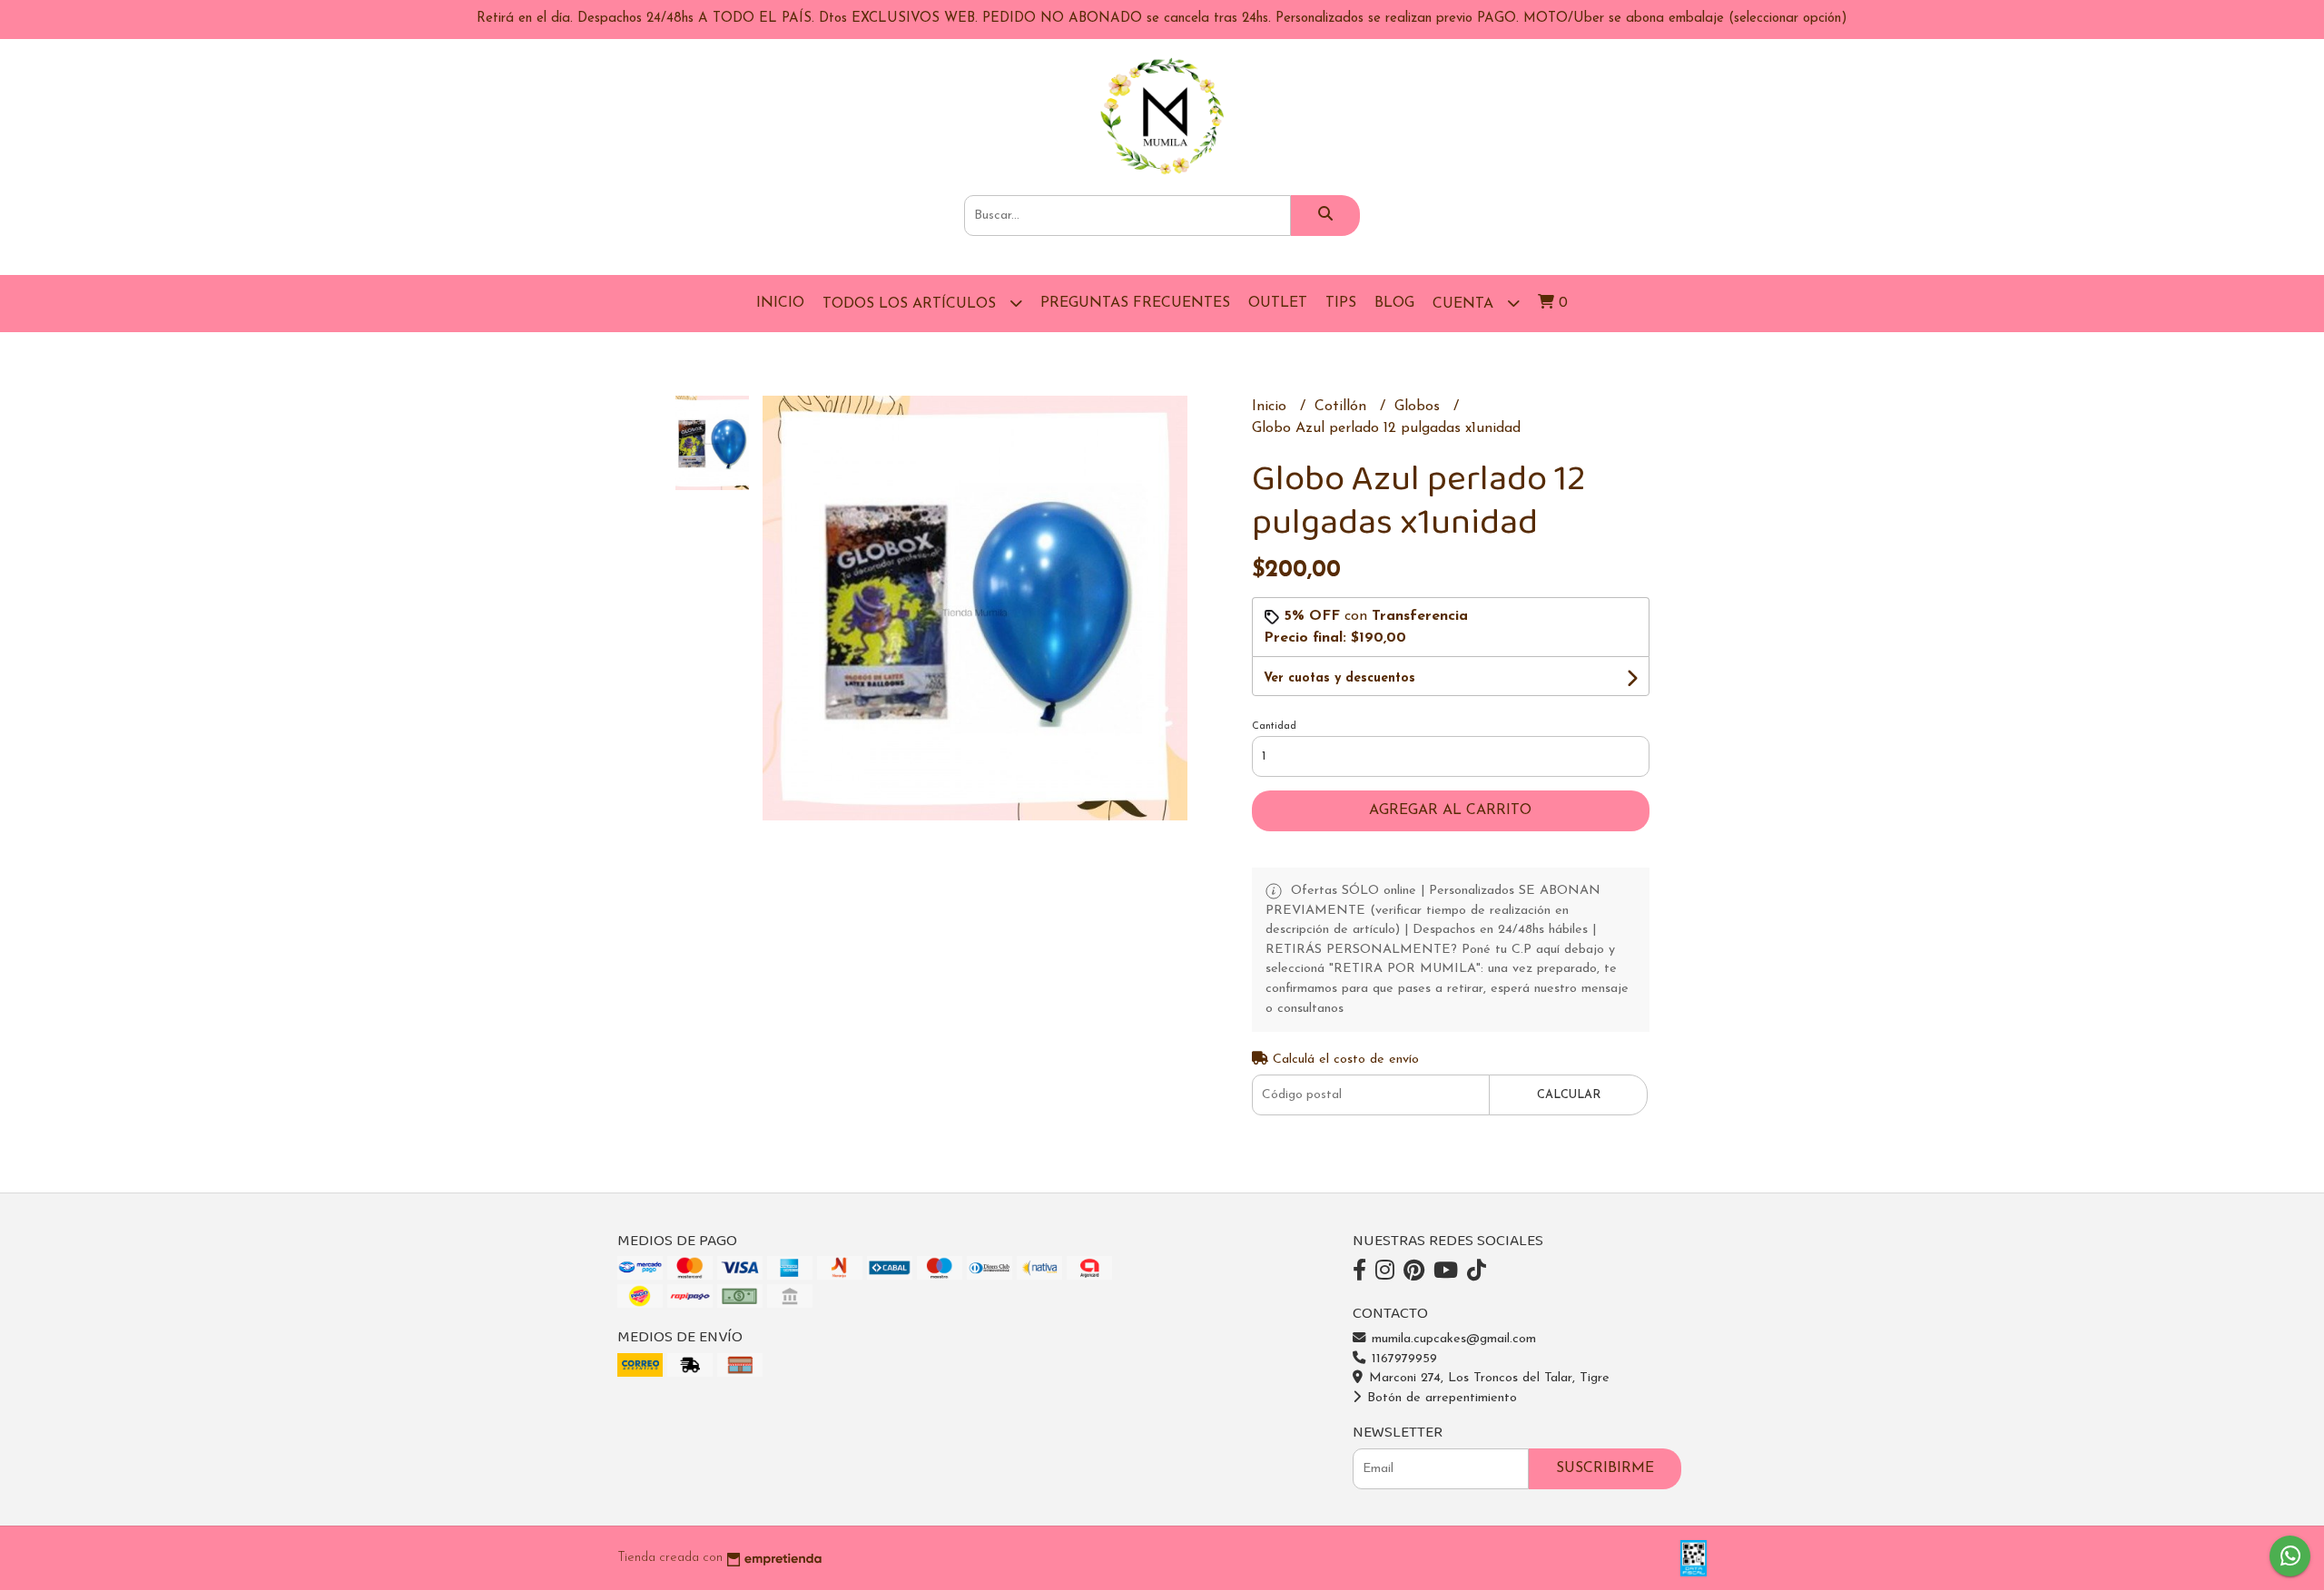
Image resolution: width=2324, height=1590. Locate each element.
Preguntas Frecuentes (1135, 303)
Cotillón (1343, 407)
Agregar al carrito (1450, 810)
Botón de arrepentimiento (1440, 1398)
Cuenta (1465, 304)
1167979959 (1402, 1359)
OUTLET (1278, 303)
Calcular (1569, 1095)
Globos (1419, 407)
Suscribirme (1605, 1468)
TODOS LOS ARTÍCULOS (911, 304)
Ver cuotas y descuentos (1339, 678)
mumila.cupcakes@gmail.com (1452, 1339)
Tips (1341, 303)
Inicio (780, 303)
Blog (1394, 303)
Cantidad (1274, 726)
